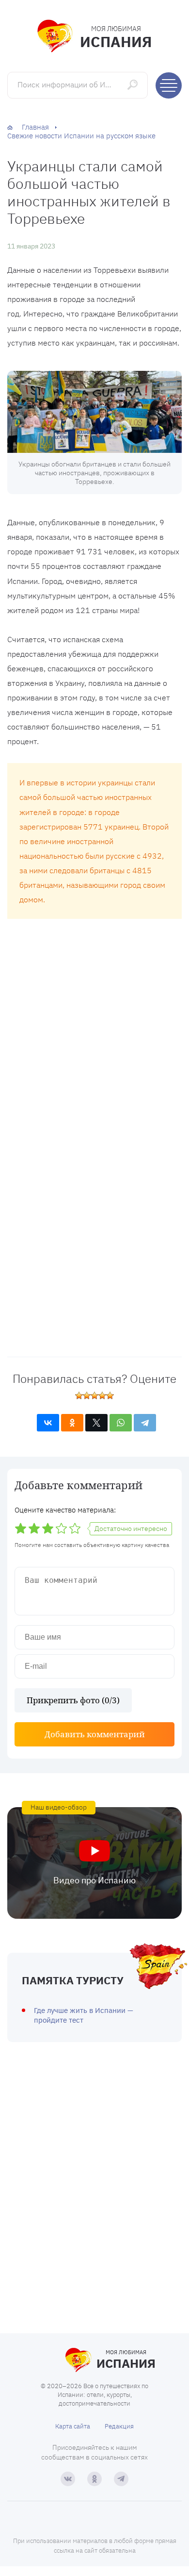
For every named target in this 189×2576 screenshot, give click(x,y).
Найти (134, 85)
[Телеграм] (121, 2479)
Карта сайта (73, 2426)
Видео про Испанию (94, 1880)
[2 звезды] (87, 1396)
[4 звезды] (102, 1396)
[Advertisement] (94, 1027)
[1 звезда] (79, 1396)
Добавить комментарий (95, 1734)
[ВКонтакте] (48, 1423)
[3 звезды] (94, 1396)
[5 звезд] (110, 1396)
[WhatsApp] (121, 1423)
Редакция (119, 2426)
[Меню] (169, 85)
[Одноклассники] (72, 1423)
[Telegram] (145, 1423)
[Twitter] (96, 1423)
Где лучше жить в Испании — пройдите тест (84, 2015)
